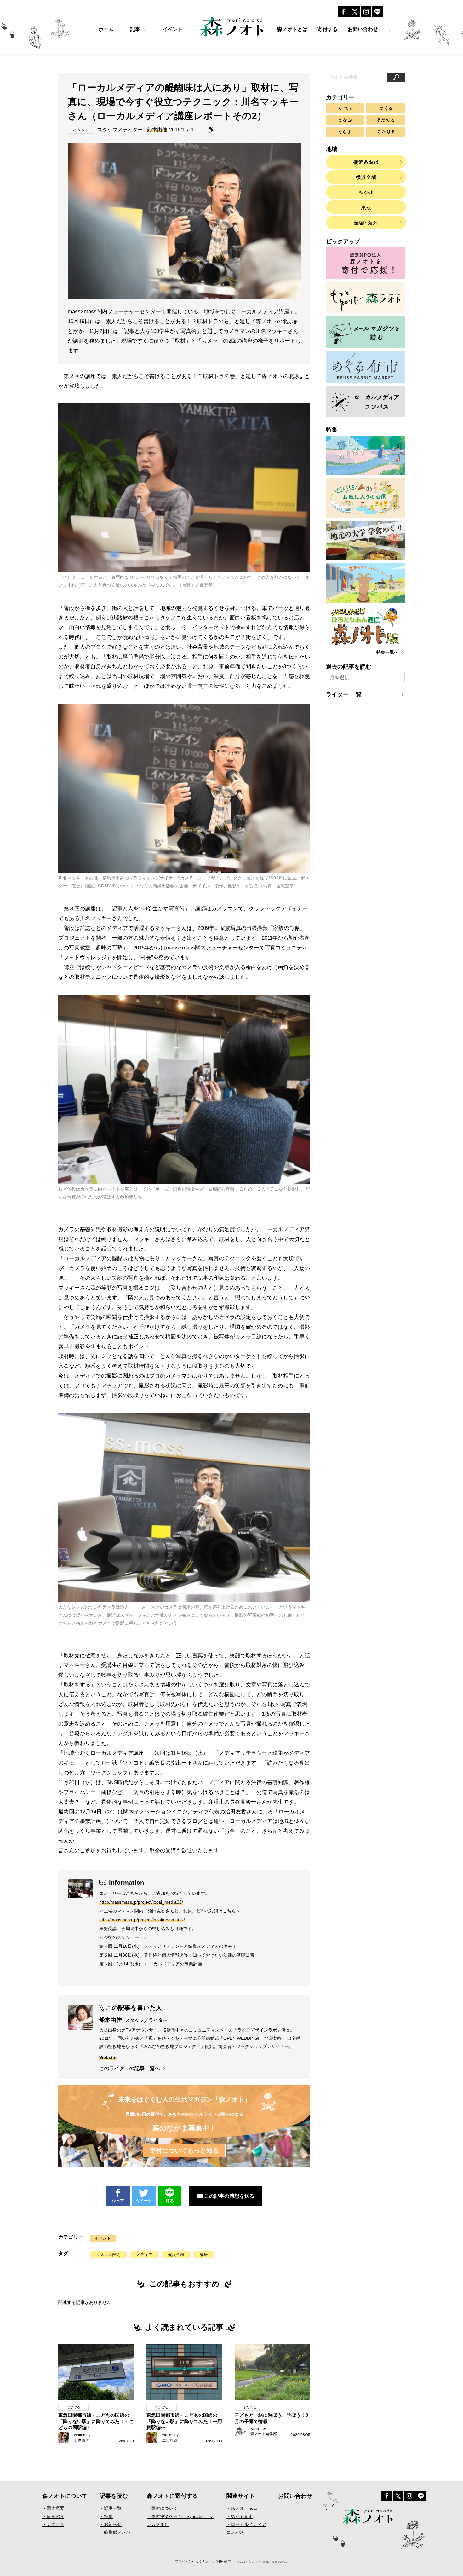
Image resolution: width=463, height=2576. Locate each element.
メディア (144, 2255)
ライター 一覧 (344, 694)
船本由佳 (157, 130)
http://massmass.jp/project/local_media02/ (141, 1902)
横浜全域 (176, 2255)
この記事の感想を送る (229, 2196)
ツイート (144, 2201)
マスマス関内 (108, 2255)
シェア (118, 2201)
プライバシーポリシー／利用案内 (203, 2561)
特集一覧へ (387, 652)
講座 (204, 2255)
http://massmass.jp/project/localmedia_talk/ (142, 1920)
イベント (103, 2238)
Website (108, 2057)
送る (170, 2201)
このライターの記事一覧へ (129, 2068)
